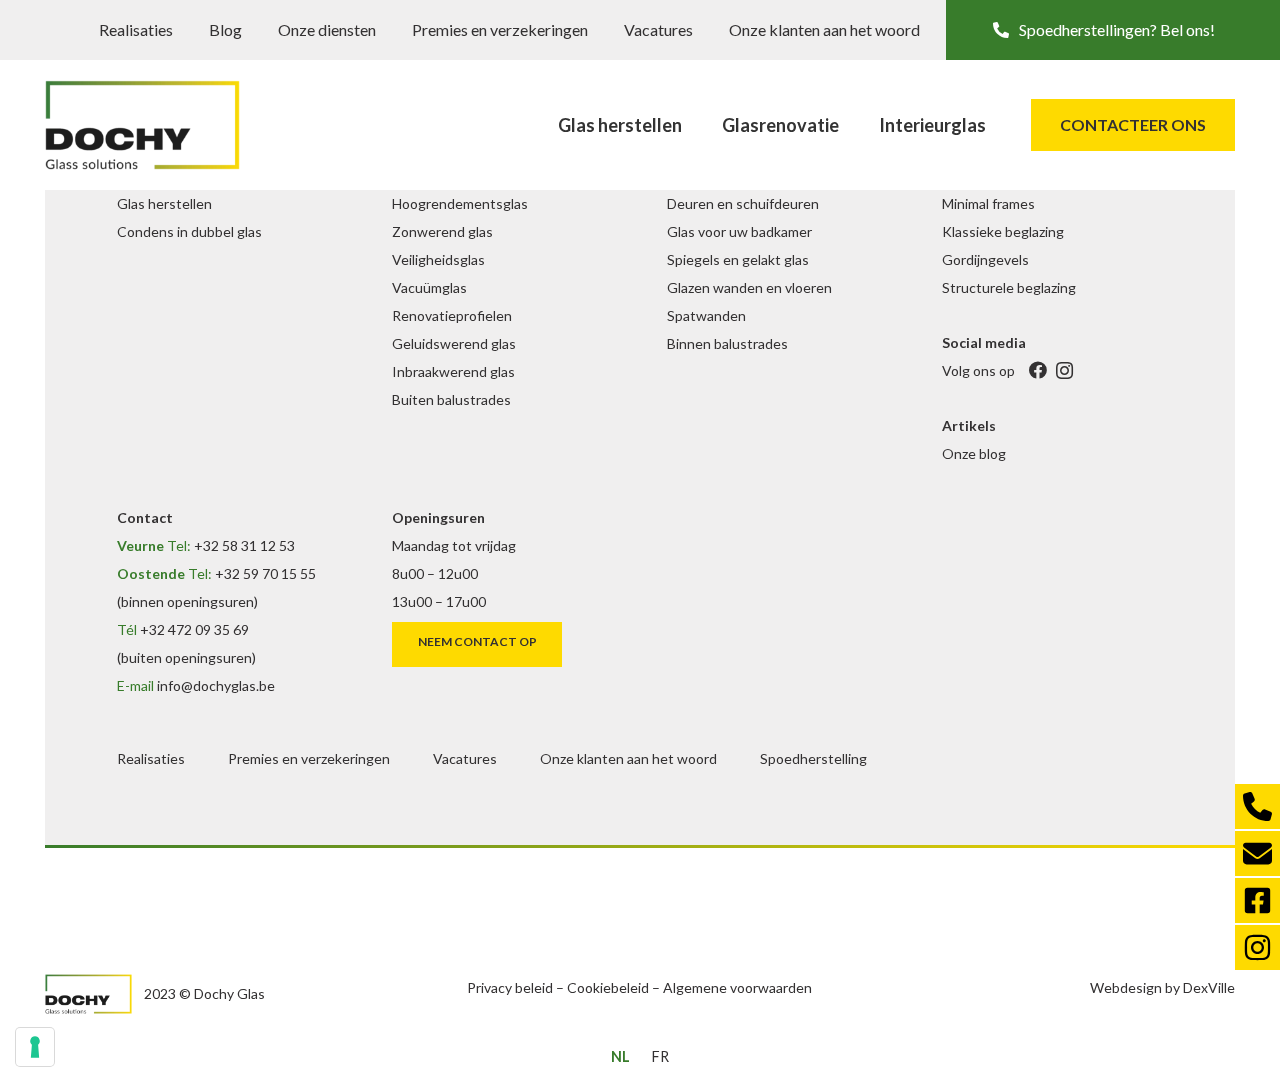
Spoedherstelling (813, 758)
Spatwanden (706, 315)
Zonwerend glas (442, 231)
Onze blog (974, 453)
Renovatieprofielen (452, 315)
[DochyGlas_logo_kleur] (142, 125)
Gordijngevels (985, 259)
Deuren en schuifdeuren (743, 203)
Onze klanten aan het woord (824, 29)
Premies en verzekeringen (500, 29)
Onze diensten (327, 29)
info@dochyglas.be (216, 685)
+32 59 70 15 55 (265, 573)
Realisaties (136, 29)
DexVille (1209, 987)
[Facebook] (1037, 370)
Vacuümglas (429, 287)
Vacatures (658, 29)
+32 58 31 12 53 (244, 545)
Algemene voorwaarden (737, 987)
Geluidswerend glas (454, 343)
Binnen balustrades (727, 343)
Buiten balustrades (451, 399)
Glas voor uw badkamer (739, 231)
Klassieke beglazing (1003, 231)
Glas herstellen (164, 203)
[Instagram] (1064, 370)
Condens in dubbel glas (189, 231)
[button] (1113, 30)
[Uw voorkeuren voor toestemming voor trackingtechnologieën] (35, 1047)
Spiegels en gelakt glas (738, 259)
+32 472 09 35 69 (194, 629)
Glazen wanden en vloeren (749, 287)
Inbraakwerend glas (453, 371)
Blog (225, 29)
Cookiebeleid (608, 987)
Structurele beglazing (1009, 287)
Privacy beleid (510, 987)
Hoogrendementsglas (460, 203)
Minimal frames (988, 203)
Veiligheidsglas (438, 259)
